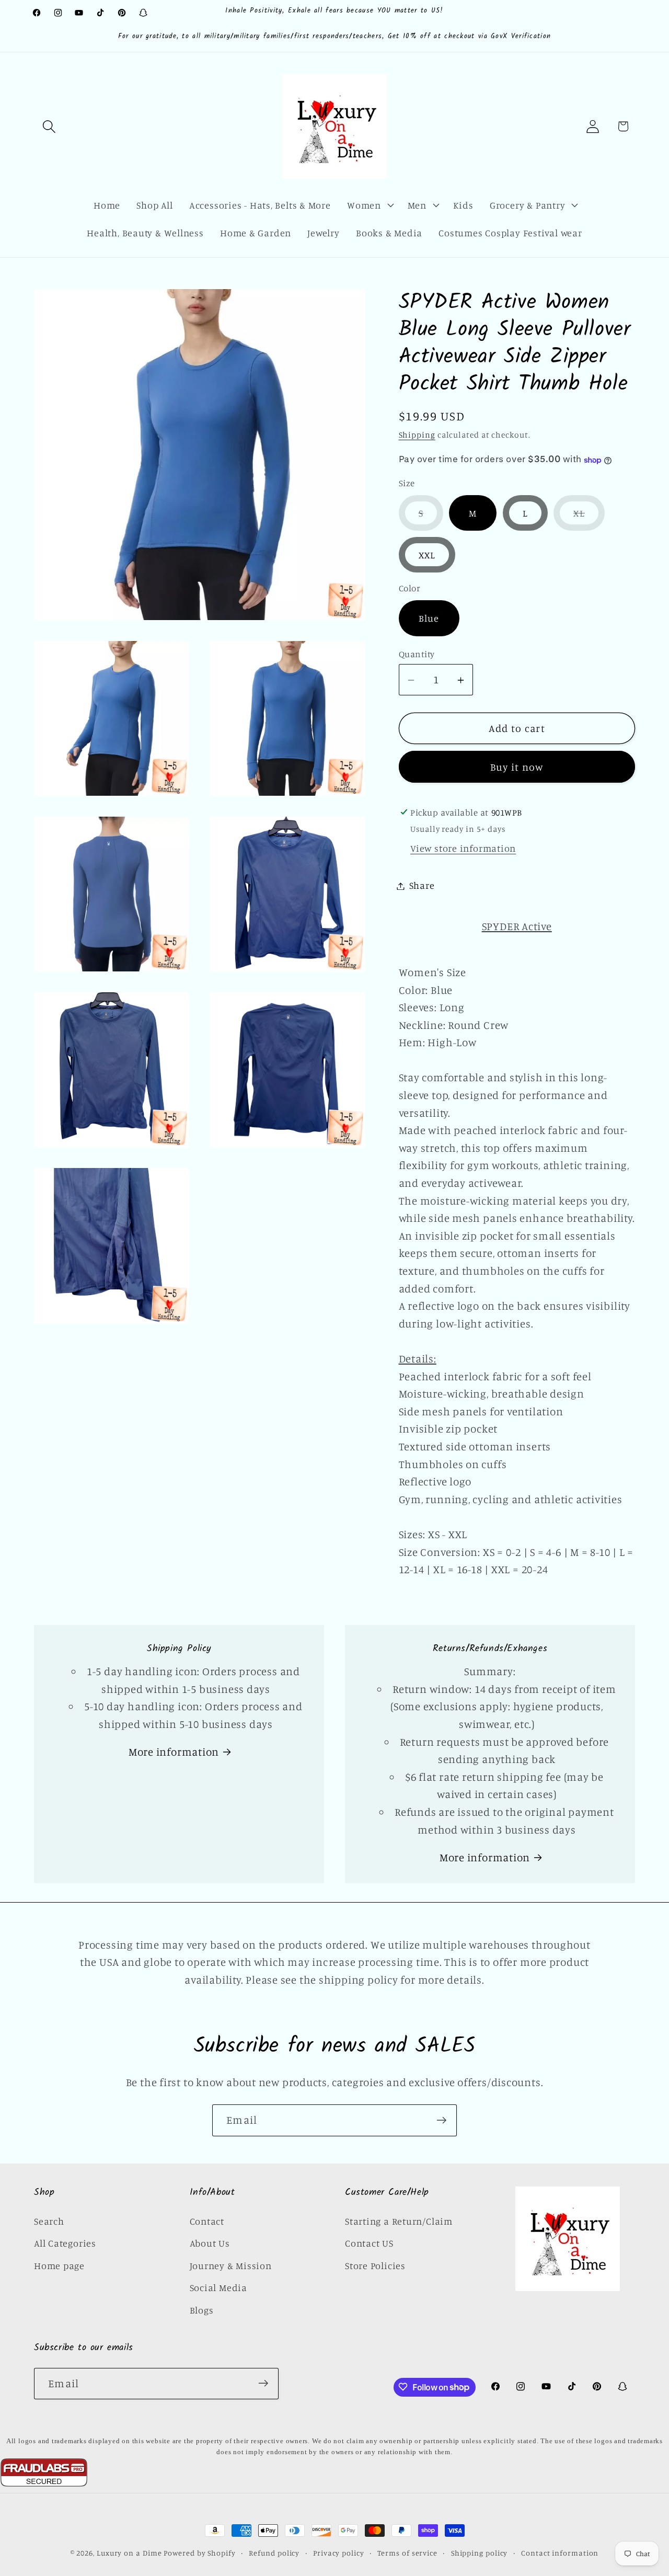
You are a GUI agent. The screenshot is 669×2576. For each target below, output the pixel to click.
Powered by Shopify (199, 2553)
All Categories (65, 2243)
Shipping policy (480, 2553)
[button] (49, 126)
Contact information (560, 2553)
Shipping (417, 435)
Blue (429, 619)
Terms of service (407, 2553)
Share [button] (422, 886)
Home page (59, 2265)
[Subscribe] (441, 2120)
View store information (463, 849)
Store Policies (375, 2265)
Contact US (369, 2243)
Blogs (202, 2310)
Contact (207, 2221)
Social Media (218, 2287)
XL (589, 519)
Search (49, 2221)
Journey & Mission (231, 2265)
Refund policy (274, 2553)
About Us (210, 2243)
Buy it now (517, 767)
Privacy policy (339, 2553)
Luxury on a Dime (129, 2553)
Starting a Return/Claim (399, 2221)
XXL (427, 555)
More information (174, 1752)
